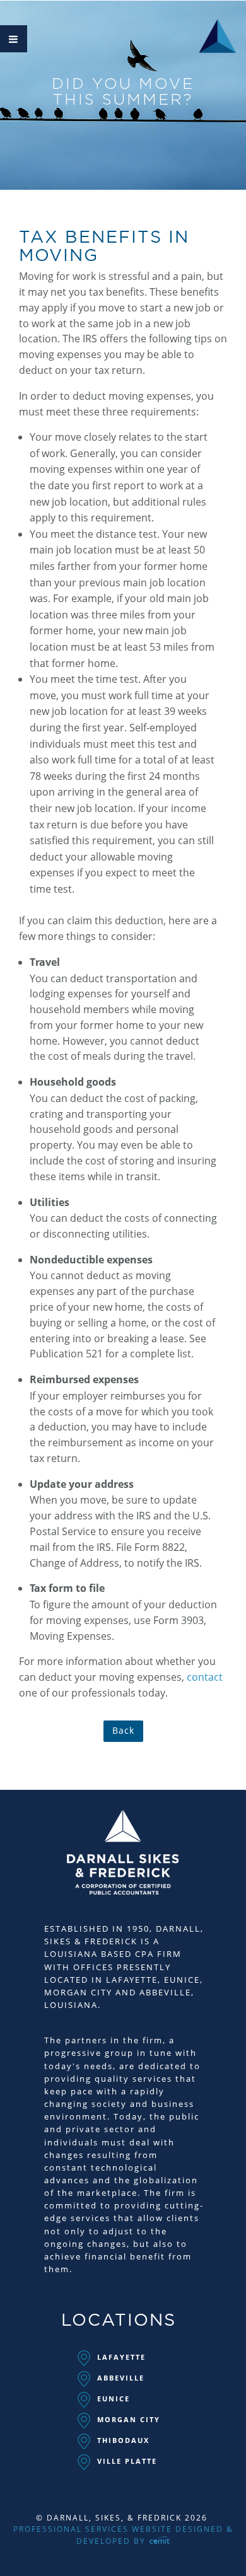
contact (205, 1677)
